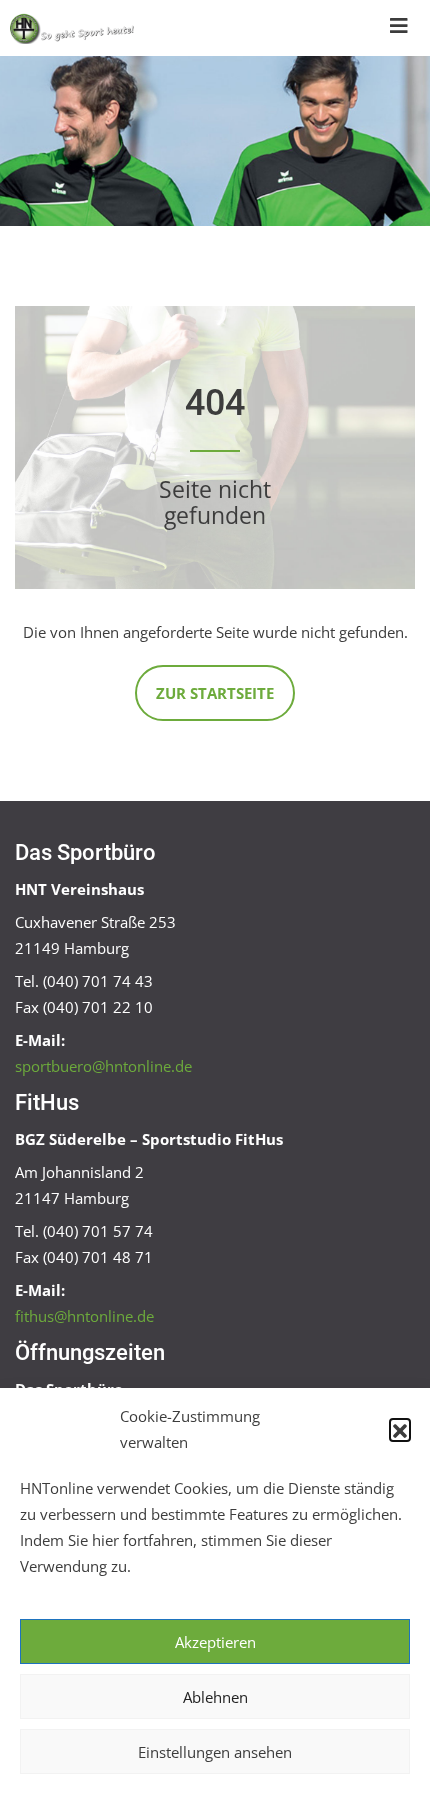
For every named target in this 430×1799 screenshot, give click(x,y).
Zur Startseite (215, 693)
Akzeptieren (215, 1642)
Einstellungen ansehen (215, 1752)
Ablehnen (215, 1697)
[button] (400, 1429)
